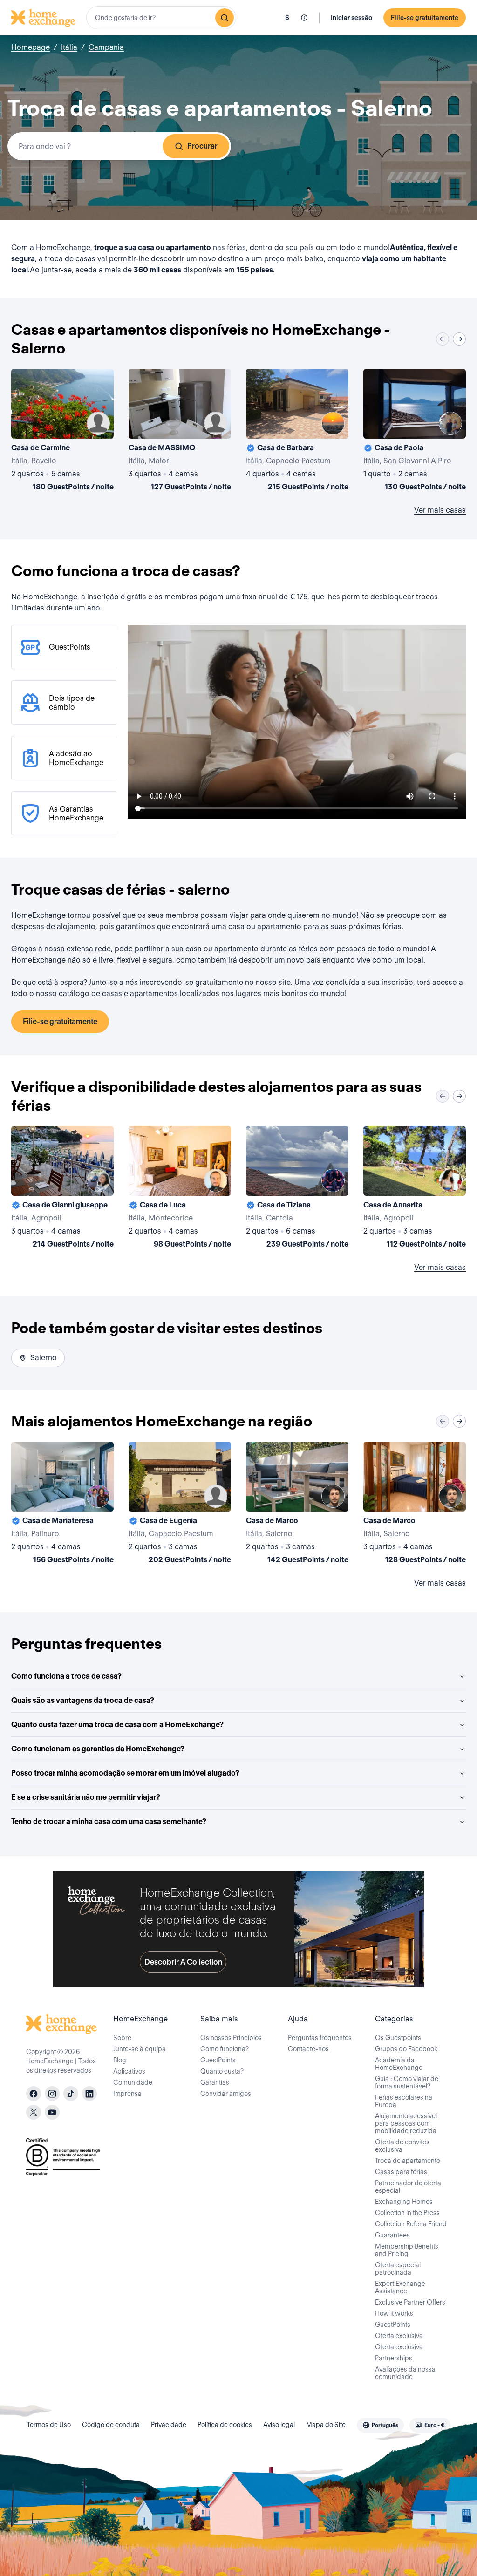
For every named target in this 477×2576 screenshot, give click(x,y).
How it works (394, 2313)
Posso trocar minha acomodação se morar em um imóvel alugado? (125, 1773)
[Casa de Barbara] (297, 432)
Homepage (31, 47)
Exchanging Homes (404, 2202)
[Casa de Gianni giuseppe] (62, 1189)
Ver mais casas (440, 510)
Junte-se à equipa (140, 2049)
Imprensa (127, 2094)
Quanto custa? (222, 2071)
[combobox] (161, 18)
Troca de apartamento (408, 2161)
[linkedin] (89, 2094)
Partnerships (394, 2358)
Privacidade (169, 2425)
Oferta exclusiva (399, 2336)
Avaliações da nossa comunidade (405, 2373)
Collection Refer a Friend (411, 2224)
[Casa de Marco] (297, 1505)
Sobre (122, 2038)
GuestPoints (218, 2060)
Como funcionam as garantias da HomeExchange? (98, 1749)
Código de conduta (111, 2425)
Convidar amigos (226, 2094)
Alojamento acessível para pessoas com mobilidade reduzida (406, 2123)
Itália (69, 47)
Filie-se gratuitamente (425, 18)
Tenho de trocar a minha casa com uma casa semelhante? (109, 1821)
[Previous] (443, 339)
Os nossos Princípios (231, 2038)
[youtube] (52, 2112)
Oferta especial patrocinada (398, 2269)
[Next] (459, 339)
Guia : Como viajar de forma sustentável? (407, 2082)
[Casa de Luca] (180, 1189)
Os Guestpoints (398, 2038)
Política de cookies (225, 2425)
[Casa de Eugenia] (180, 1505)
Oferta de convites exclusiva (402, 2146)
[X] (34, 2112)
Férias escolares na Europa (404, 2101)
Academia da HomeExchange (399, 2064)
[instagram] (52, 2094)
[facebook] (34, 2094)
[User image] (98, 423)
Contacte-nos (308, 2049)
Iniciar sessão (351, 18)
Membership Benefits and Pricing (407, 2250)
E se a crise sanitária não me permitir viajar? (86, 1797)
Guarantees (392, 2235)
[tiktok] (71, 2094)
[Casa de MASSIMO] (180, 432)
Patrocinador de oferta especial (408, 2187)
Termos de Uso (49, 2425)
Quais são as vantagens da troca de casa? (83, 1700)
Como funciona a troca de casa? (66, 1676)
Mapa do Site (326, 2425)
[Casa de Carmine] (62, 432)
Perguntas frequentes (320, 2038)
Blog (120, 2060)
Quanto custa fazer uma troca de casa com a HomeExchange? (117, 1725)
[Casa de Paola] (415, 432)
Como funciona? (225, 2049)
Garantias (215, 2082)
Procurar (202, 146)
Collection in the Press (407, 2213)
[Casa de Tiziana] (297, 1189)
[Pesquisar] (225, 18)
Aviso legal (279, 2425)
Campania (106, 47)
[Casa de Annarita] (415, 1189)
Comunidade (133, 2082)
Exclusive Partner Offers (410, 2302)
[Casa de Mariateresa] (62, 1505)
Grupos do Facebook (406, 2049)
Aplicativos (129, 2071)
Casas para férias (401, 2172)
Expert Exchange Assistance (400, 2287)
